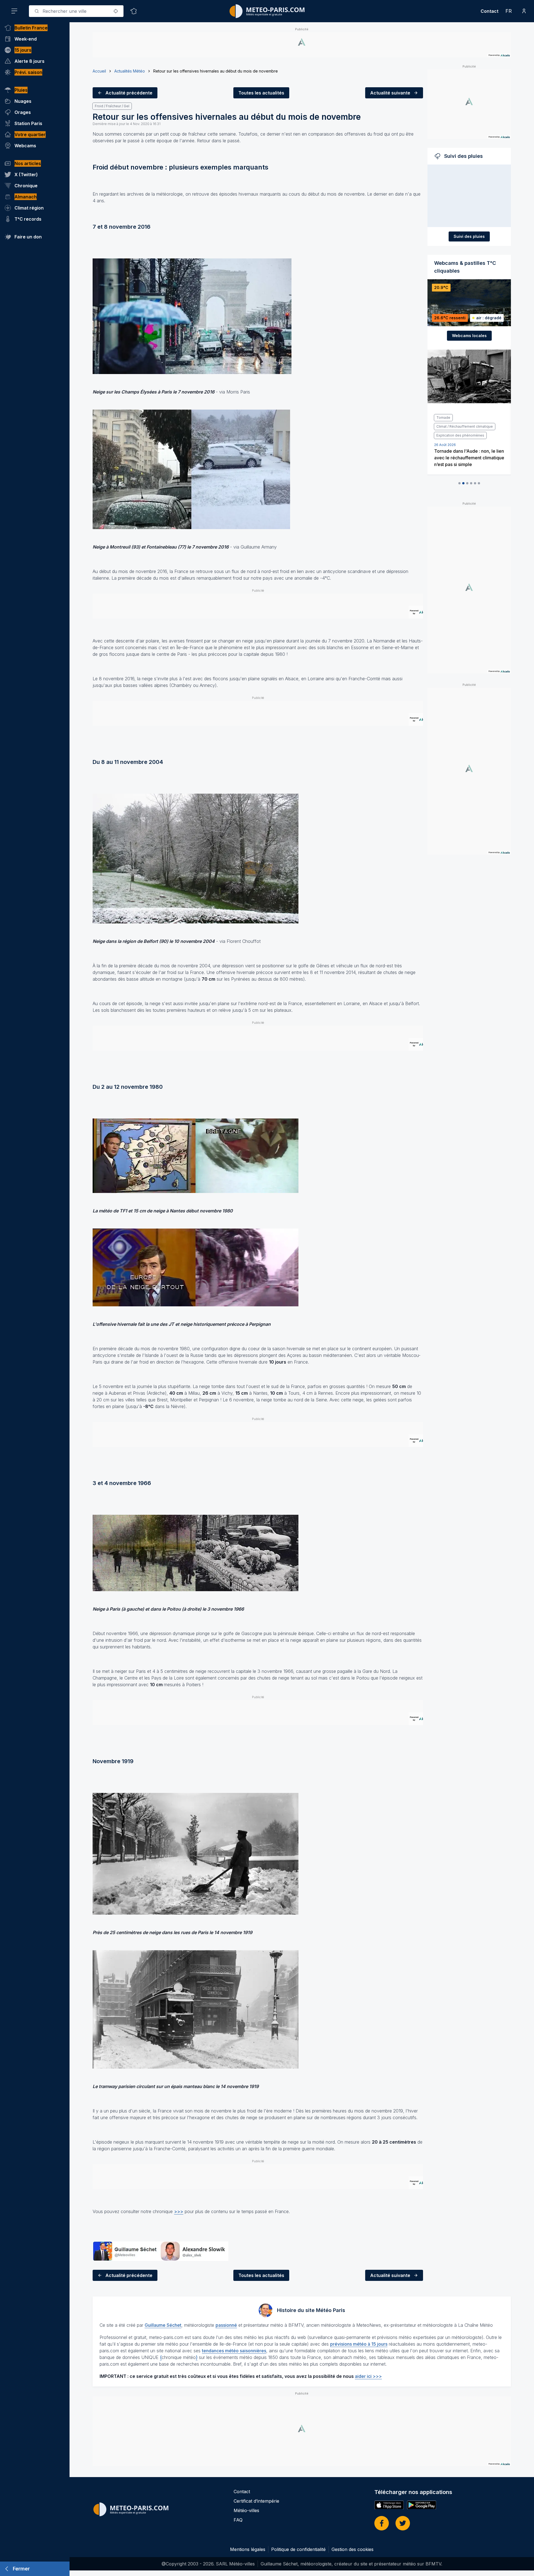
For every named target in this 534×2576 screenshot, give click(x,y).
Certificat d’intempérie (256, 2501)
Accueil (99, 71)
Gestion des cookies (353, 2549)
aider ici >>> (368, 2376)
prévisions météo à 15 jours (359, 2344)
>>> (179, 2211)
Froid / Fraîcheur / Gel (112, 106)
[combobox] (76, 11)
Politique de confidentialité (298, 2549)
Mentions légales (248, 2549)
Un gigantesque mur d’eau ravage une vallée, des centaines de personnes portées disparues (469, 440)
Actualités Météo (130, 71)
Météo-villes (246, 2510)
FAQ (238, 2520)
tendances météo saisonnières (234, 2351)
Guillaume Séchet (163, 2325)
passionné (226, 2325)
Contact (489, 11)
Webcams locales (469, 336)
